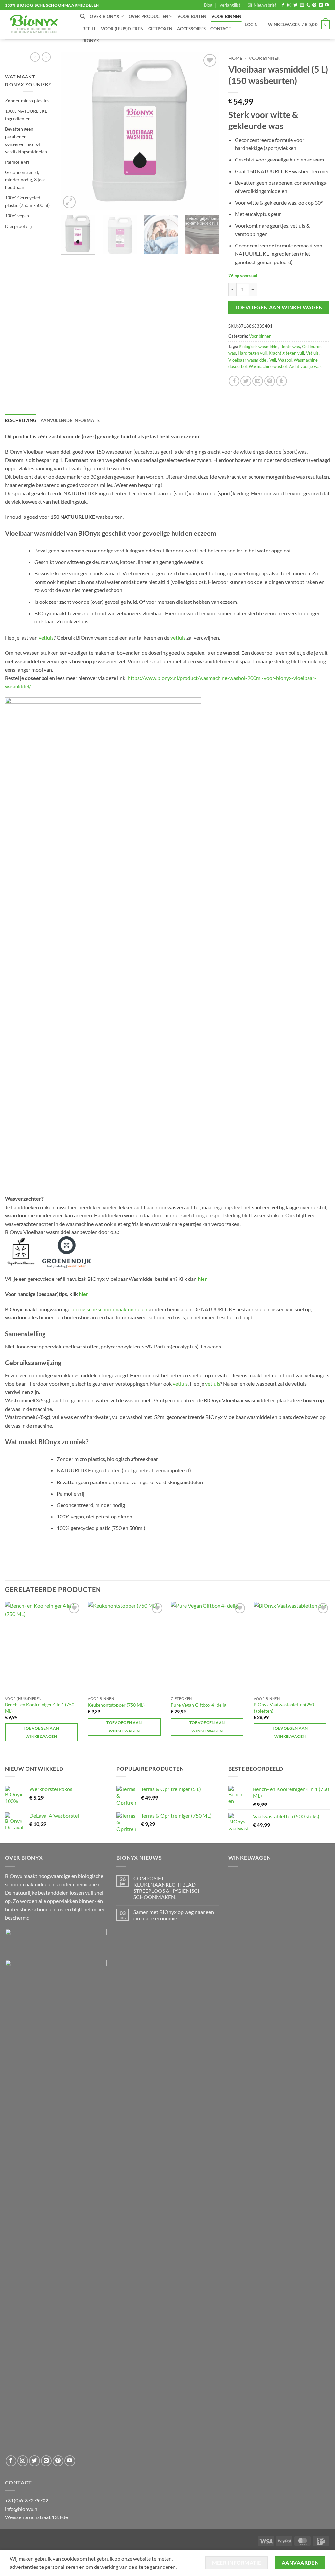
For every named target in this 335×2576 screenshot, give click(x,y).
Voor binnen (227, 16)
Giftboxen (160, 29)
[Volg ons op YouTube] (327, 5)
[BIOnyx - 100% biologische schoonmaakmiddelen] (38, 25)
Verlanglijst (230, 5)
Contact (221, 29)
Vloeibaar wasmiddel (248, 360)
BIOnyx (91, 41)
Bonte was (290, 347)
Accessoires (191, 29)
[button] (262, 5)
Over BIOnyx (105, 16)
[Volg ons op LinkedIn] (321, 5)
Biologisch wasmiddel (259, 347)
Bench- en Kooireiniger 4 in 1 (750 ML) (40, 1708)
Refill (89, 29)
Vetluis (312, 353)
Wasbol (285, 360)
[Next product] (35, 57)
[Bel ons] (308, 5)
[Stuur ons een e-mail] (302, 5)
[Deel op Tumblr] (282, 381)
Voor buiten (192, 16)
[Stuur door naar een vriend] (258, 381)
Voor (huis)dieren (122, 29)
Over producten (149, 16)
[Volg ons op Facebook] (283, 5)
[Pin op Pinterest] (270, 381)
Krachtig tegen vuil (286, 353)
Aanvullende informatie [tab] (70, 420)
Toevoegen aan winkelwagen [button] (41, 1732)
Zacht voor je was (305, 366)
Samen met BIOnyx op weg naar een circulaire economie (174, 1915)
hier (202, 1279)
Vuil (273, 360)
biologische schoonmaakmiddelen (109, 1309)
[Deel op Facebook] (234, 381)
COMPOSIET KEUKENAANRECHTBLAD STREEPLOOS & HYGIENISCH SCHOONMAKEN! (167, 1888)
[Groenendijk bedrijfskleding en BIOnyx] (67, 1251)
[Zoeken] (83, 16)
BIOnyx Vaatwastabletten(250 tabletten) (284, 1708)
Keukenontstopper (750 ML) (116, 1705)
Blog (208, 5)
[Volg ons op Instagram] (289, 5)
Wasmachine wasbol (268, 366)
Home (235, 58)
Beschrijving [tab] (20, 420)
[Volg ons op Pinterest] (314, 5)
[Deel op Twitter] (246, 381)
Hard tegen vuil (252, 353)
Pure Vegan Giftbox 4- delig (199, 1705)
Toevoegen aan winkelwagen (279, 307)
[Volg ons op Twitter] (295, 5)
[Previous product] (46, 57)
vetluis (46, 638)
